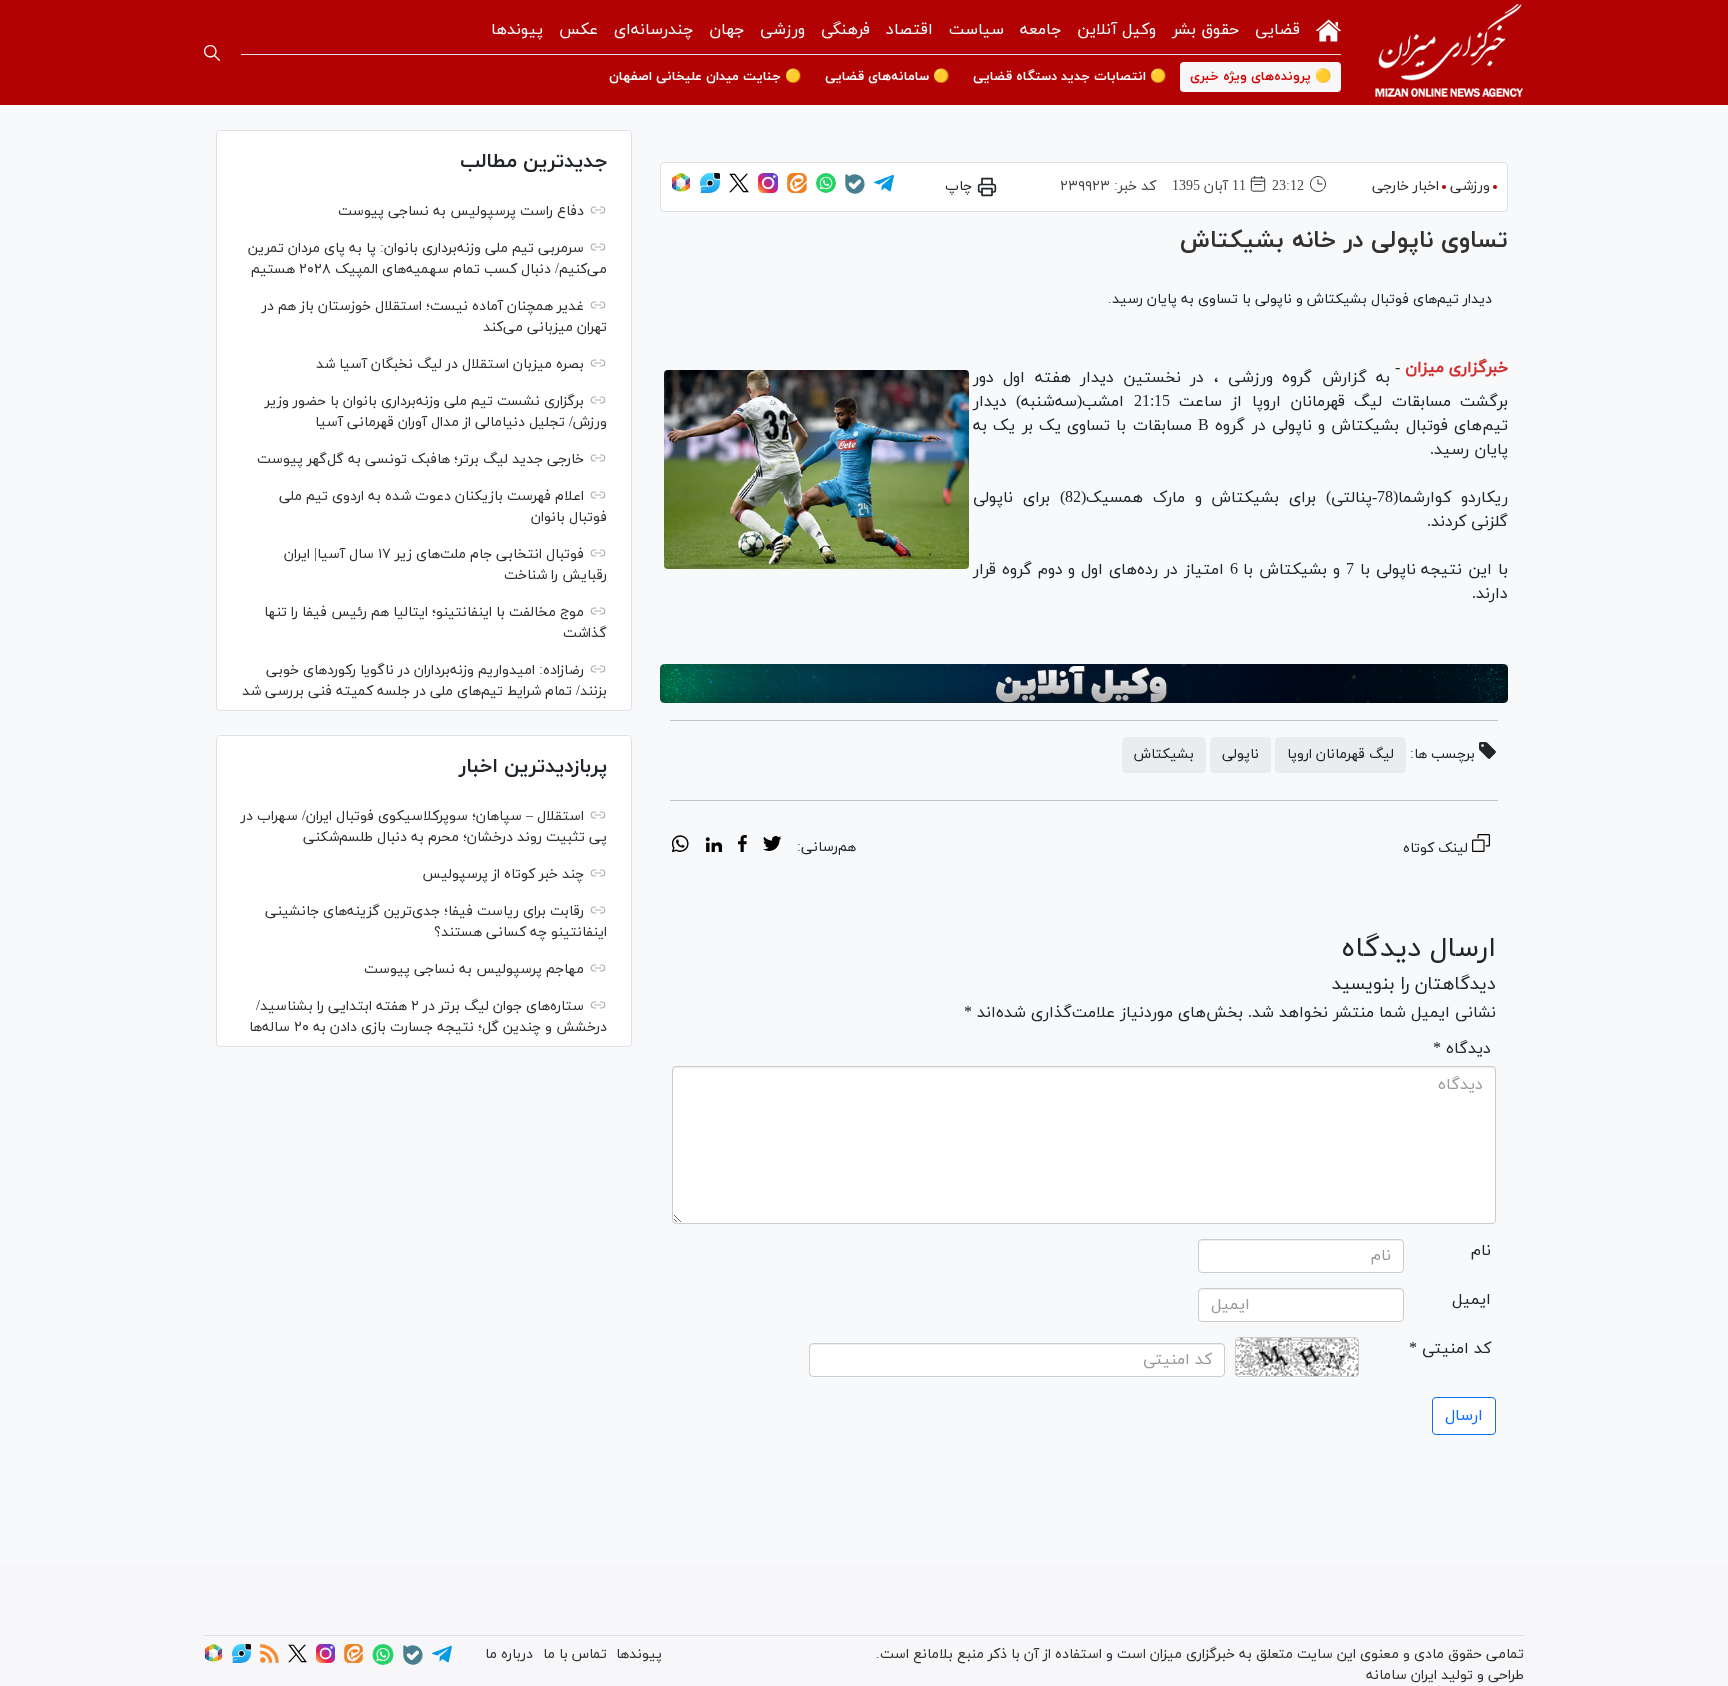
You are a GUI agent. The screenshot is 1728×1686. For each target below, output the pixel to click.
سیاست (976, 30)
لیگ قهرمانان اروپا (1340, 754)
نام (1481, 1251)
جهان (726, 30)
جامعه (1040, 30)
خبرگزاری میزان (1456, 368)
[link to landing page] (1449, 52)
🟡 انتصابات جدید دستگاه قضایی (1069, 77)
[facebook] (742, 847)
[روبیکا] (681, 189)
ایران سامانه (1401, 1675)
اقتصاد (909, 30)
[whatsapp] (680, 847)
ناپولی (1240, 754)
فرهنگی (845, 30)
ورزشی (782, 30)
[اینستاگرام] (768, 189)
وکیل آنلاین (1116, 30)
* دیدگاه (1462, 1049)
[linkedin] (713, 847)
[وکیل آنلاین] (1084, 684)
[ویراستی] (710, 189)
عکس (578, 30)
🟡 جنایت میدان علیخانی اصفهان (705, 77)
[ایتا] (797, 189)
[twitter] (772, 847)
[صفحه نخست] (1328, 28)
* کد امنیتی (1450, 1349)
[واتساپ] (826, 189)
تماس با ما (575, 1654)
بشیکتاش (1164, 754)
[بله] (855, 190)
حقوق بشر (1205, 30)
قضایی (1277, 30)
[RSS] (269, 1659)
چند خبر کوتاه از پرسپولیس (503, 874)
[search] (212, 53)
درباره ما (509, 1654)
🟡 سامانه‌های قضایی (887, 77)
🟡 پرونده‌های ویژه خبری (1260, 77)
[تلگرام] (884, 189)
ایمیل (1471, 1300)
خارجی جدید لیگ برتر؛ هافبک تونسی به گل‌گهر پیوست (420, 459)
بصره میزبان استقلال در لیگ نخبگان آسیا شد (450, 364)
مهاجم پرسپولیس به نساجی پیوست (474, 969)
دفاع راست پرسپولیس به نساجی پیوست (461, 211)
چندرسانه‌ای (653, 30)
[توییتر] (739, 189)
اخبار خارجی (1405, 186)
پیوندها (517, 30)
